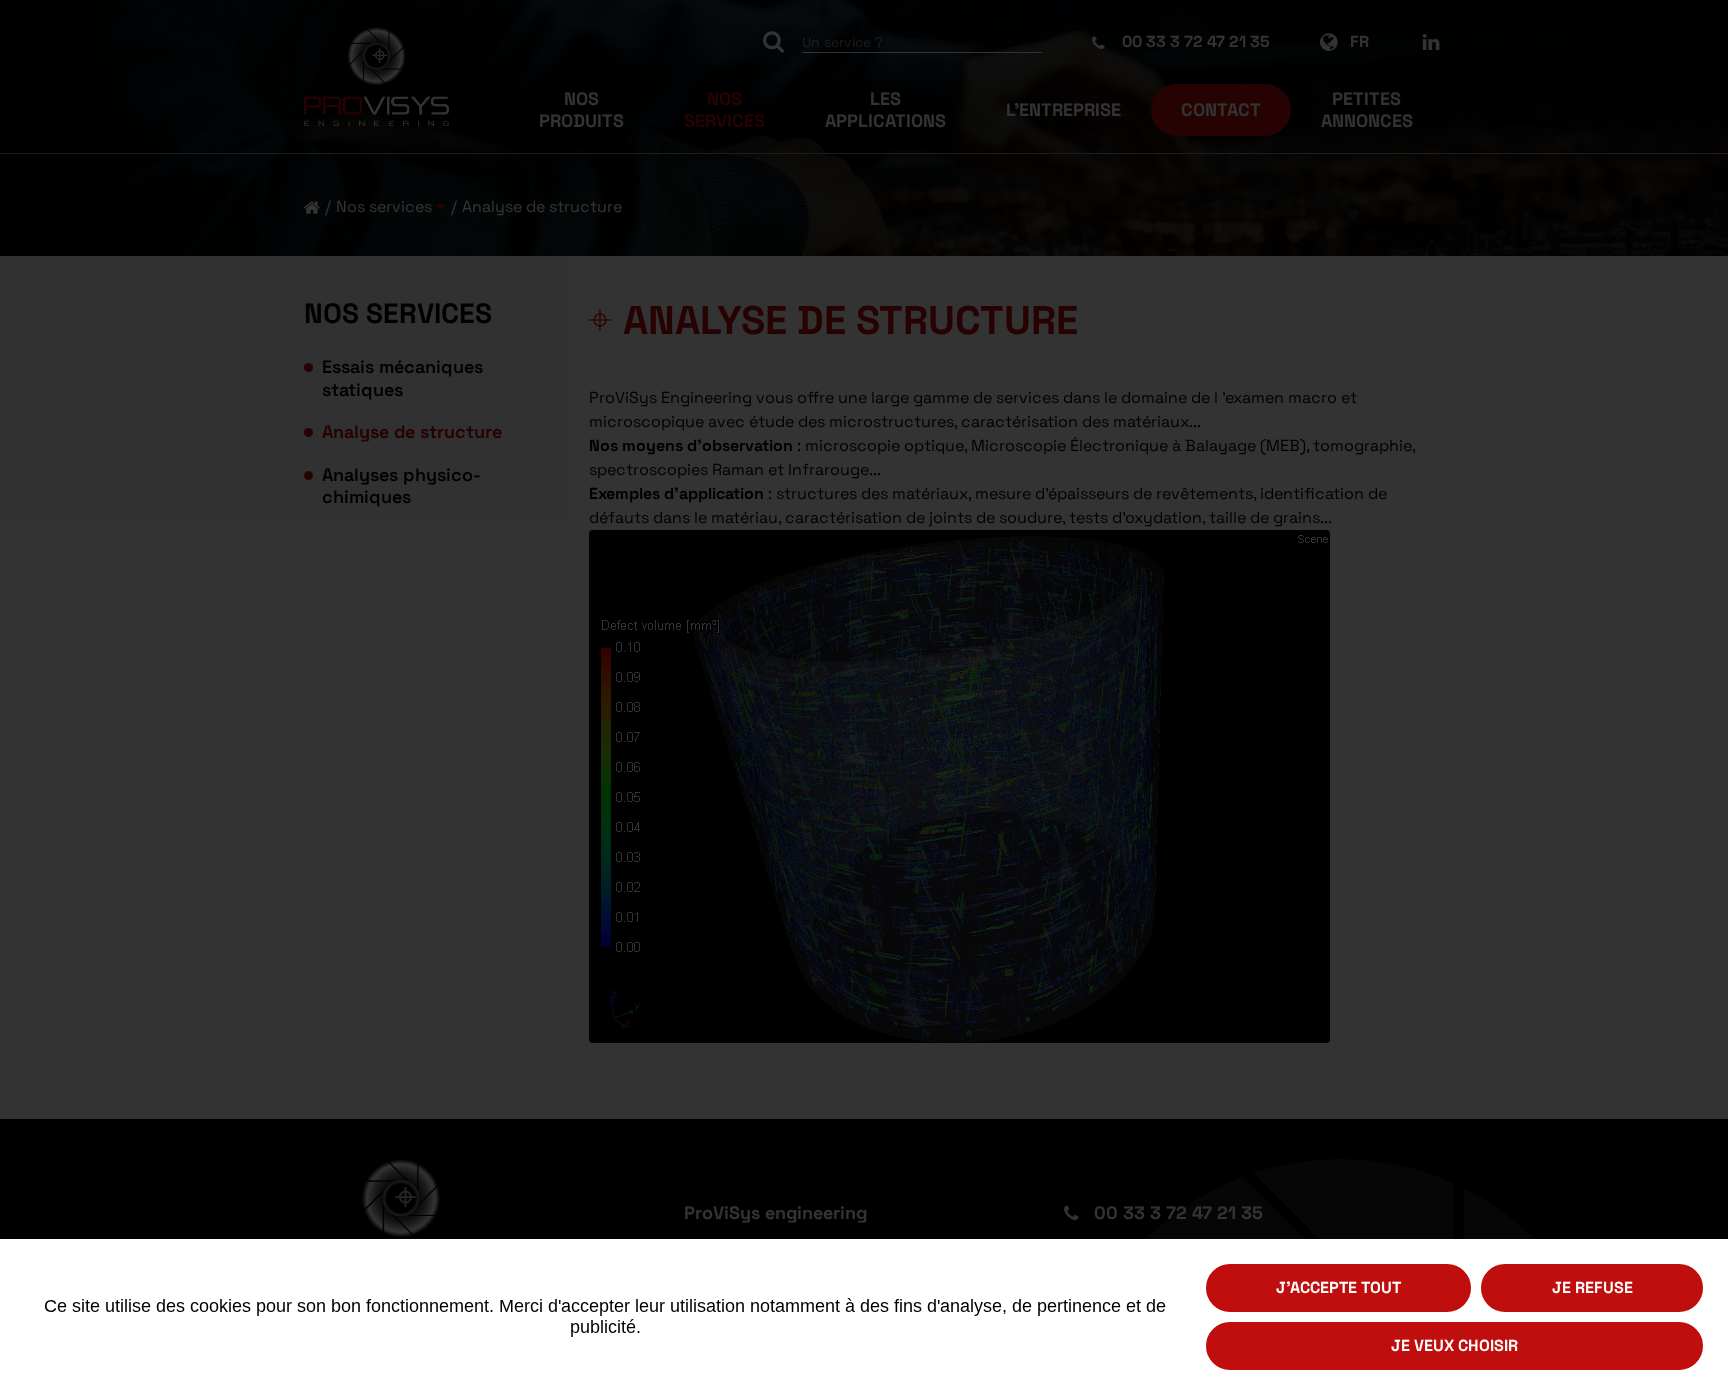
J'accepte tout (1338, 1287)
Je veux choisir (1454, 1345)
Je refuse (1592, 1287)
